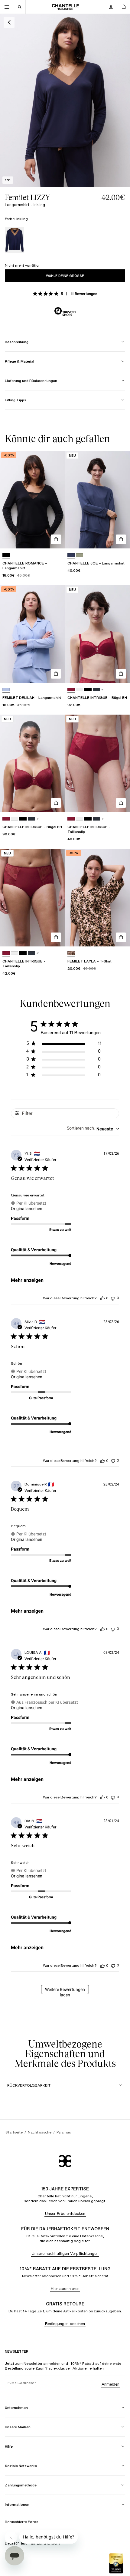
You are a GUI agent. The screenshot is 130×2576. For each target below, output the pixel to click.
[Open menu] (7, 7)
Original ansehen (27, 1209)
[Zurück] (9, 22)
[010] (80, 690)
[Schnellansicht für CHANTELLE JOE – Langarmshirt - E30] (121, 539)
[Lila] (6, 690)
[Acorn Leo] (71, 953)
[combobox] (93, 1129)
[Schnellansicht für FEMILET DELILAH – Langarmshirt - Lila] (56, 674)
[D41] (80, 555)
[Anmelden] (111, 7)
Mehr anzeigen (27, 1280)
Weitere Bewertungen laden (65, 1990)
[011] (88, 690)
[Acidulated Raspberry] (71, 690)
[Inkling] (15, 240)
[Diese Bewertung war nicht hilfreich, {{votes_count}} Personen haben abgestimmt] (113, 1298)
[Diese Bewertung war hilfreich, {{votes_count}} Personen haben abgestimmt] (102, 1298)
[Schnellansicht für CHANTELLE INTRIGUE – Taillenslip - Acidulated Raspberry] (121, 803)
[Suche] (19, 7)
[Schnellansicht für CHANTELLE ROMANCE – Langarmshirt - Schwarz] (56, 539)
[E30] (71, 555)
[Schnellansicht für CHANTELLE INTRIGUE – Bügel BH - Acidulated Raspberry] (121, 674)
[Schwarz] (6, 555)
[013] (96, 690)
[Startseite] (65, 7)
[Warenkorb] (123, 7)
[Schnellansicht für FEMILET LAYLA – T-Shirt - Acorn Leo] (121, 937)
